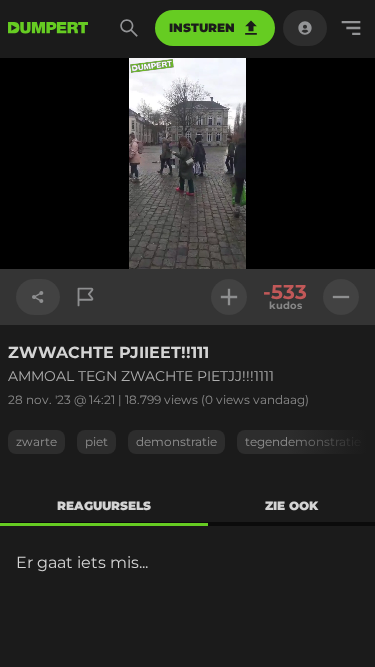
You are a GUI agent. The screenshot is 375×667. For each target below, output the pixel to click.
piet (96, 441)
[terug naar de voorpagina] (48, 28)
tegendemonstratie (303, 441)
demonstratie (176, 441)
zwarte (36, 441)
